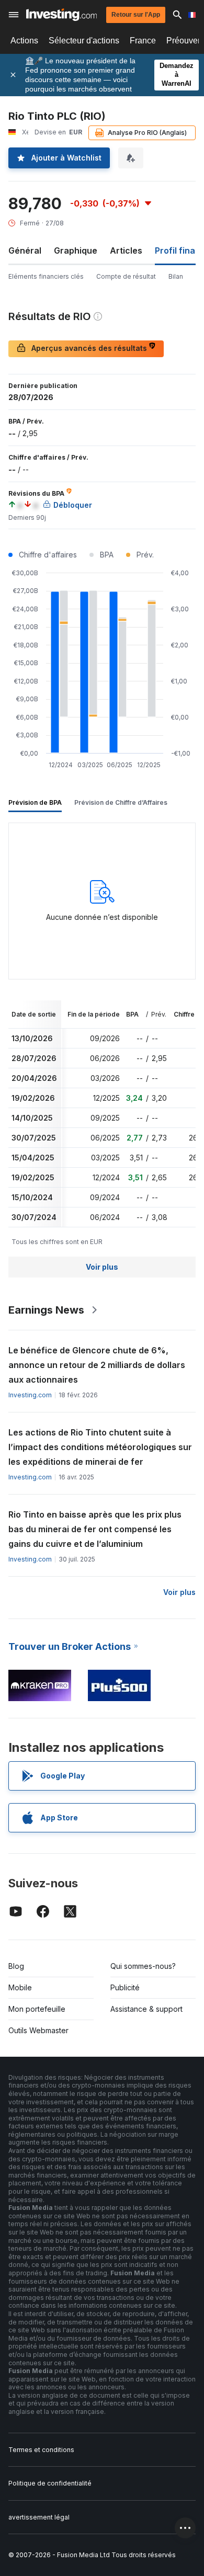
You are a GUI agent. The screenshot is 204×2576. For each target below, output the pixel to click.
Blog (16, 1966)
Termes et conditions (41, 2450)
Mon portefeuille (37, 2009)
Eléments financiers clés (46, 276)
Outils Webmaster (38, 2030)
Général (25, 250)
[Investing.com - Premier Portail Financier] (61, 15)
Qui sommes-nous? (143, 1966)
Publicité (125, 1987)
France (143, 41)
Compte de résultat (126, 276)
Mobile (20, 1987)
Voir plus (102, 1267)
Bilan (176, 276)
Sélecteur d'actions (84, 41)
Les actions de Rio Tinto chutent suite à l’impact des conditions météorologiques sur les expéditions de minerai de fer (100, 1447)
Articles (126, 250)
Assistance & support (146, 2009)
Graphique (76, 250)
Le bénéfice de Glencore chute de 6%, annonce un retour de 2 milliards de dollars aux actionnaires (97, 1365)
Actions (24, 41)
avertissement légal (39, 2517)
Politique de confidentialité (50, 2483)
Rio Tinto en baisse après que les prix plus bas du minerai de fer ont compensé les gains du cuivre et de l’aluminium (95, 1529)
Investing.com (30, 1395)
